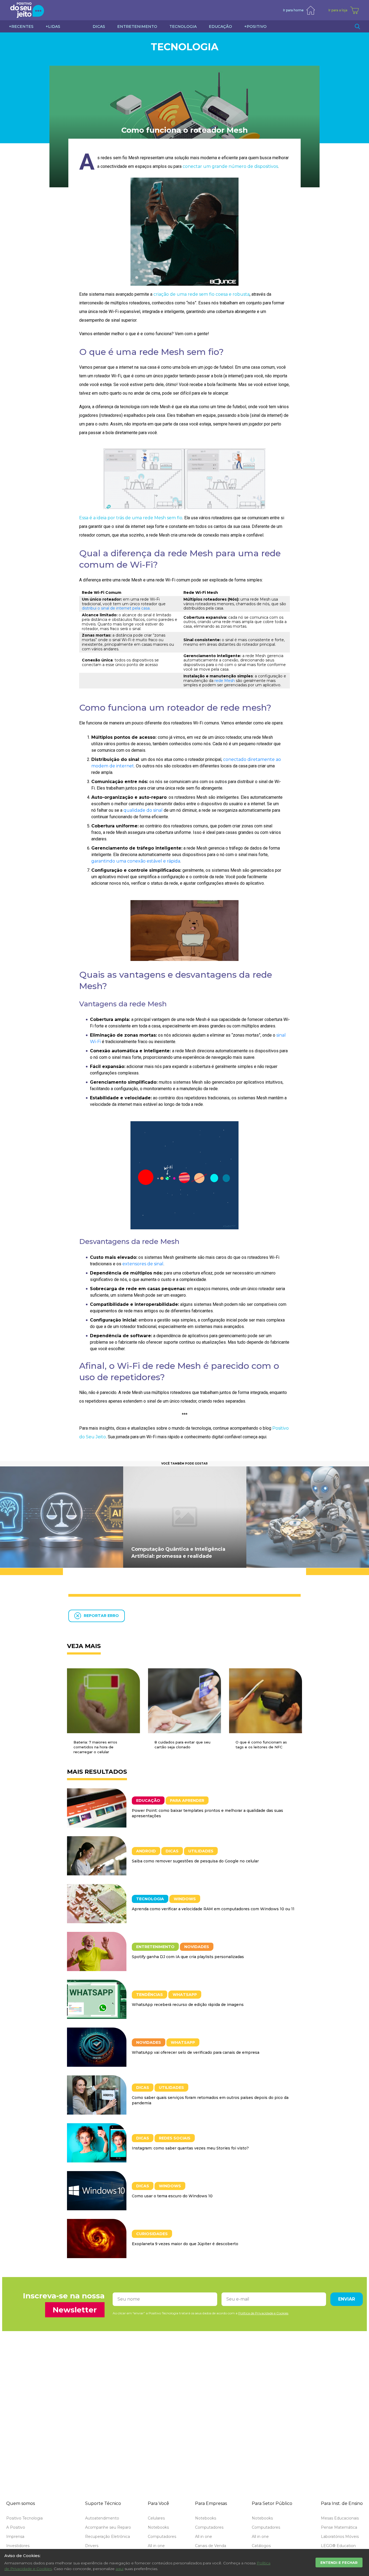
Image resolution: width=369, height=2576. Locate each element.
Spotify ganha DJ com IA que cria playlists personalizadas (188, 1957)
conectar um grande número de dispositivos (230, 166)
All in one (156, 2546)
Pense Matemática (339, 2527)
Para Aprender (187, 1800)
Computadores (162, 2537)
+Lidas (53, 26)
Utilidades (201, 1851)
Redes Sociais (175, 2138)
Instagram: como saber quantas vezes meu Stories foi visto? (190, 2148)
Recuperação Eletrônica (108, 2537)
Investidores (18, 2546)
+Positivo (255, 26)
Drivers (92, 2546)
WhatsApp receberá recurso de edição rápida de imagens (188, 2005)
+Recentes (21, 26)
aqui (120, 2569)
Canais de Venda (211, 2546)
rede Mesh (225, 681)
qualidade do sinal (143, 810)
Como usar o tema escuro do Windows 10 (172, 2196)
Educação (148, 1800)
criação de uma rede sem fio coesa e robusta (202, 294)
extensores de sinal (143, 1264)
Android (146, 1851)
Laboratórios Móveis (340, 2537)
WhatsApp (185, 1995)
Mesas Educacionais (340, 2518)
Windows (185, 1899)
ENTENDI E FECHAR (339, 2562)
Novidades (197, 1947)
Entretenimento (155, 1947)
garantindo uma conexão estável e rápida (136, 861)
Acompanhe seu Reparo (108, 2527)
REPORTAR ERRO (101, 1616)
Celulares (156, 2518)
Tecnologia (185, 47)
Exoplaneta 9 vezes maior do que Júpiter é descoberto (185, 2244)
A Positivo (16, 2527)
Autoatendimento (102, 2518)
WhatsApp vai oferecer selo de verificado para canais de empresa (196, 2052)
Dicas (172, 1851)
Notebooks (158, 2527)
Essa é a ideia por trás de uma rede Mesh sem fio (131, 518)
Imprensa (15, 2537)
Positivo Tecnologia (24, 2518)
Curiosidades (152, 2234)
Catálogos (261, 2546)
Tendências (150, 1995)
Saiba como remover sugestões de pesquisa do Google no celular (195, 1861)
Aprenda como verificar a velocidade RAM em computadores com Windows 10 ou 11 (213, 1909)
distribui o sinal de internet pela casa (116, 608)
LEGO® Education (338, 2546)
